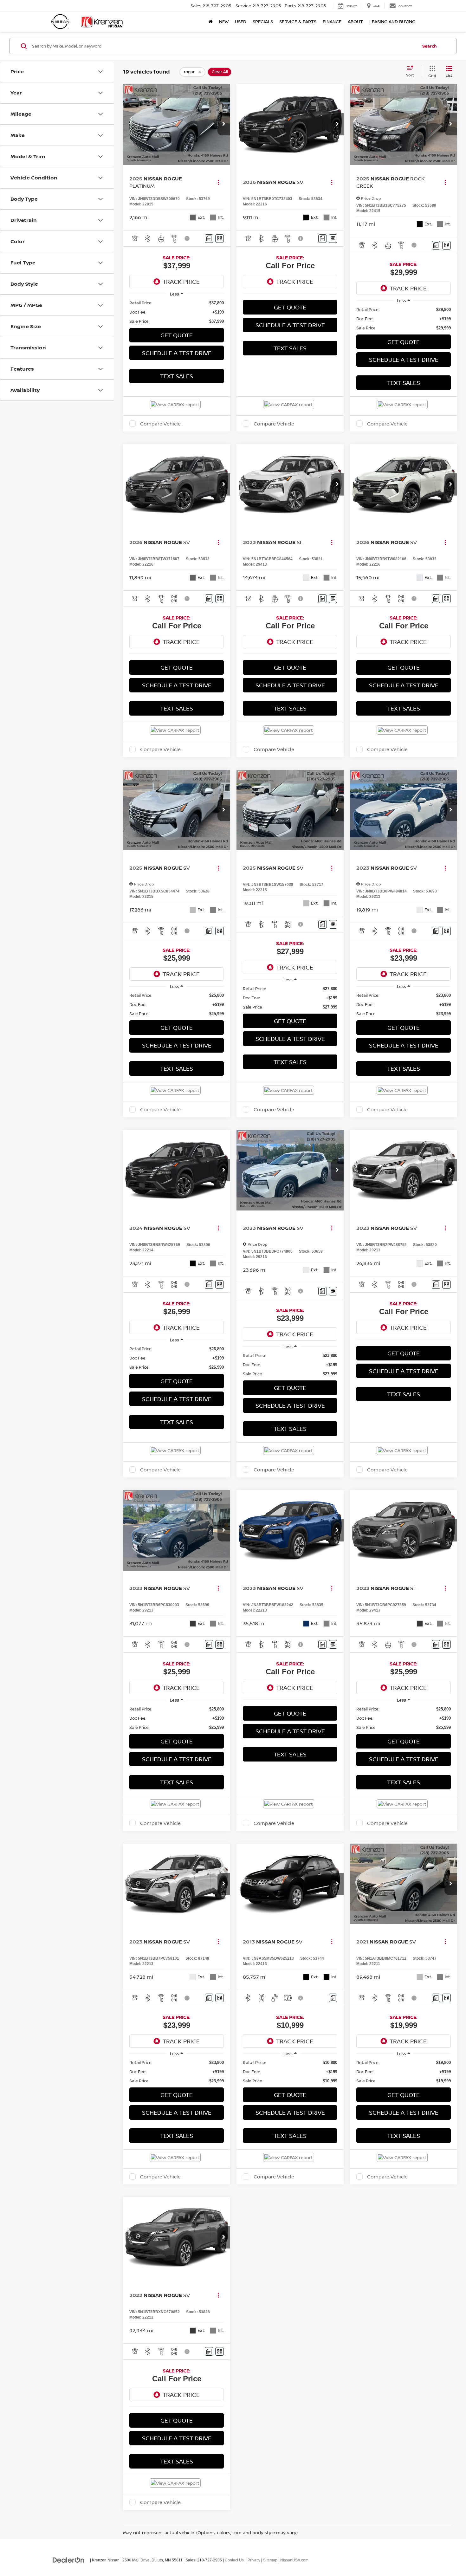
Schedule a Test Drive (177, 353)
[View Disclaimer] (187, 238)
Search (430, 46)
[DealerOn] (68, 2560)
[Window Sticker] (220, 239)
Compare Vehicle (160, 424)
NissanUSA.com (294, 2560)
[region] (177, 312)
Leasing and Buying (392, 21)
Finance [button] (332, 21)
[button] (224, 124)
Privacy (254, 2560)
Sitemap (270, 2560)
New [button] (224, 21)
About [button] (355, 21)
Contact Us (234, 2560)
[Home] (211, 22)
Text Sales (177, 376)
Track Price (181, 282)
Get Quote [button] (177, 335)
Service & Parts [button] (298, 21)
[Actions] (218, 182)
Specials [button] (263, 21)
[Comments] (209, 239)
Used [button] (241, 21)
